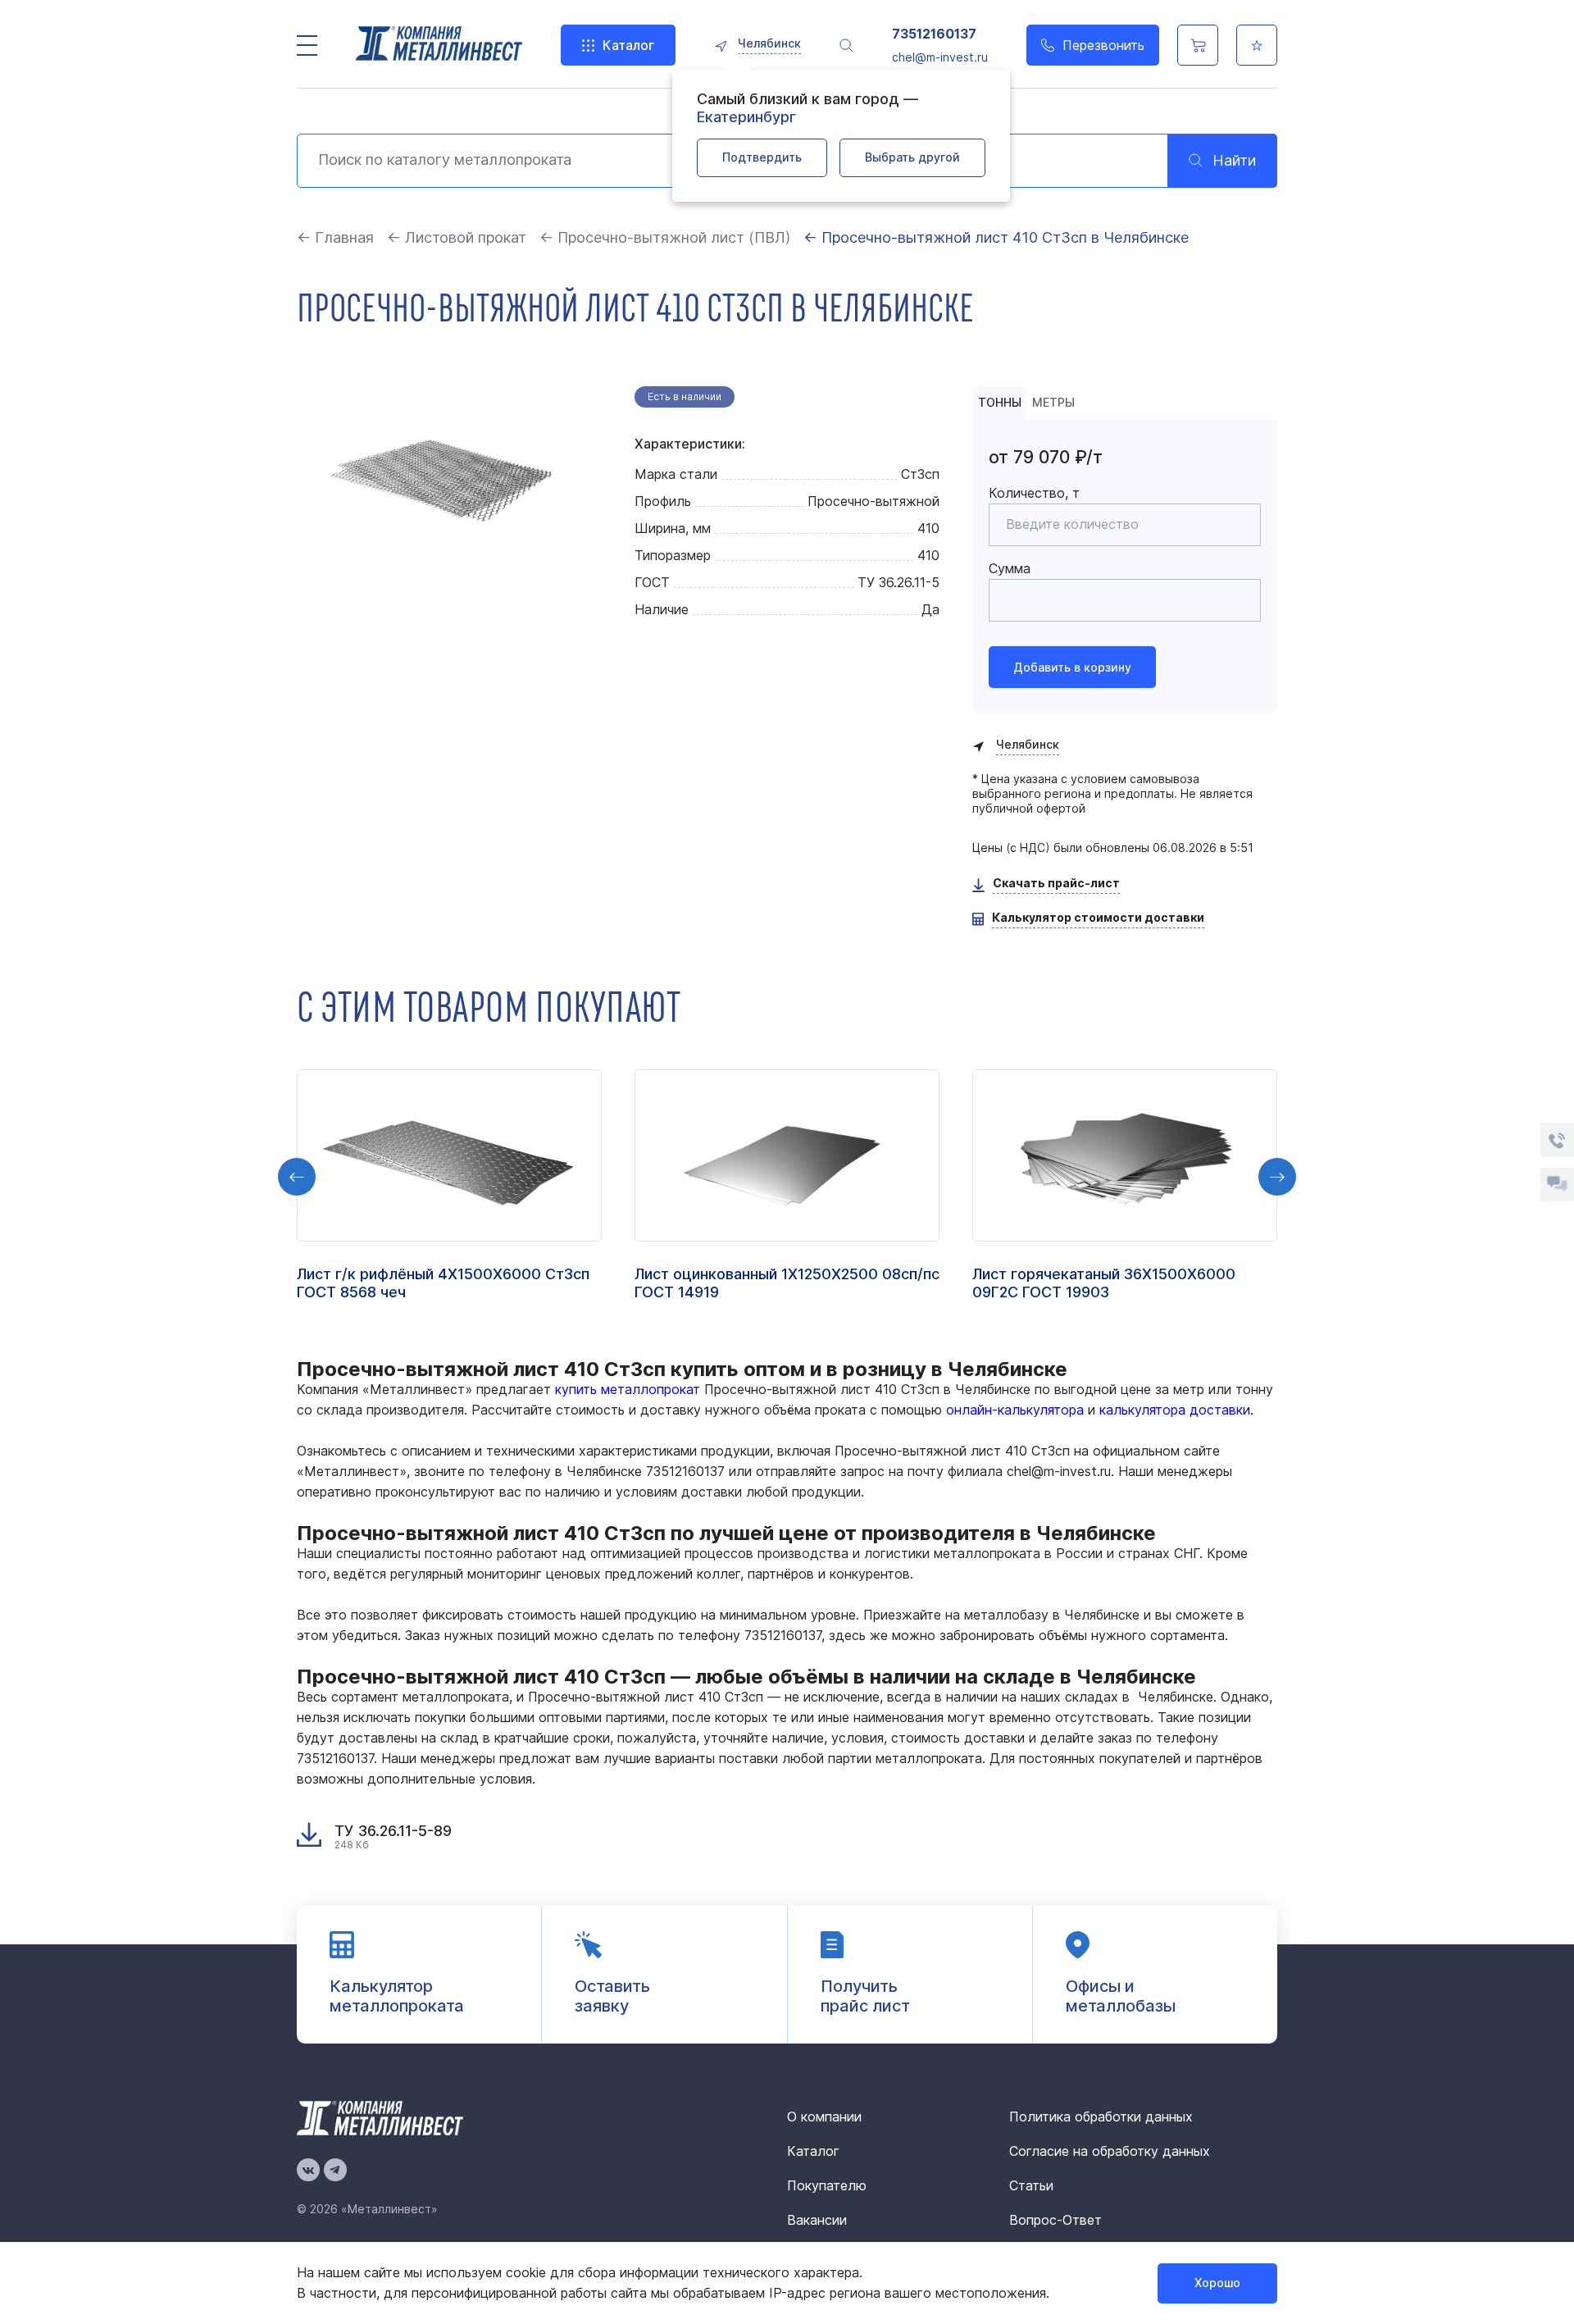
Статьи (1031, 2185)
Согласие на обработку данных (1110, 2151)
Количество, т (1034, 493)
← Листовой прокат (457, 237)
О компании (824, 2117)
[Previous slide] (297, 1177)
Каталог (628, 45)
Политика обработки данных (1101, 2117)
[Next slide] (1277, 1177)
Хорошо (1217, 2283)
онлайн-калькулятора (1015, 1410)
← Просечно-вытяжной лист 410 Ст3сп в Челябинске (996, 237)
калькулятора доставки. (1176, 1410)
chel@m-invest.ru (940, 57)
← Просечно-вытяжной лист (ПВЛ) (665, 237)
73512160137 (934, 34)
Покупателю (827, 2185)
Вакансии (817, 2220)
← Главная (335, 237)
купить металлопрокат (628, 1389)
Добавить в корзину (1072, 667)
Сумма (1010, 568)
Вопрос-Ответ (1055, 2220)
